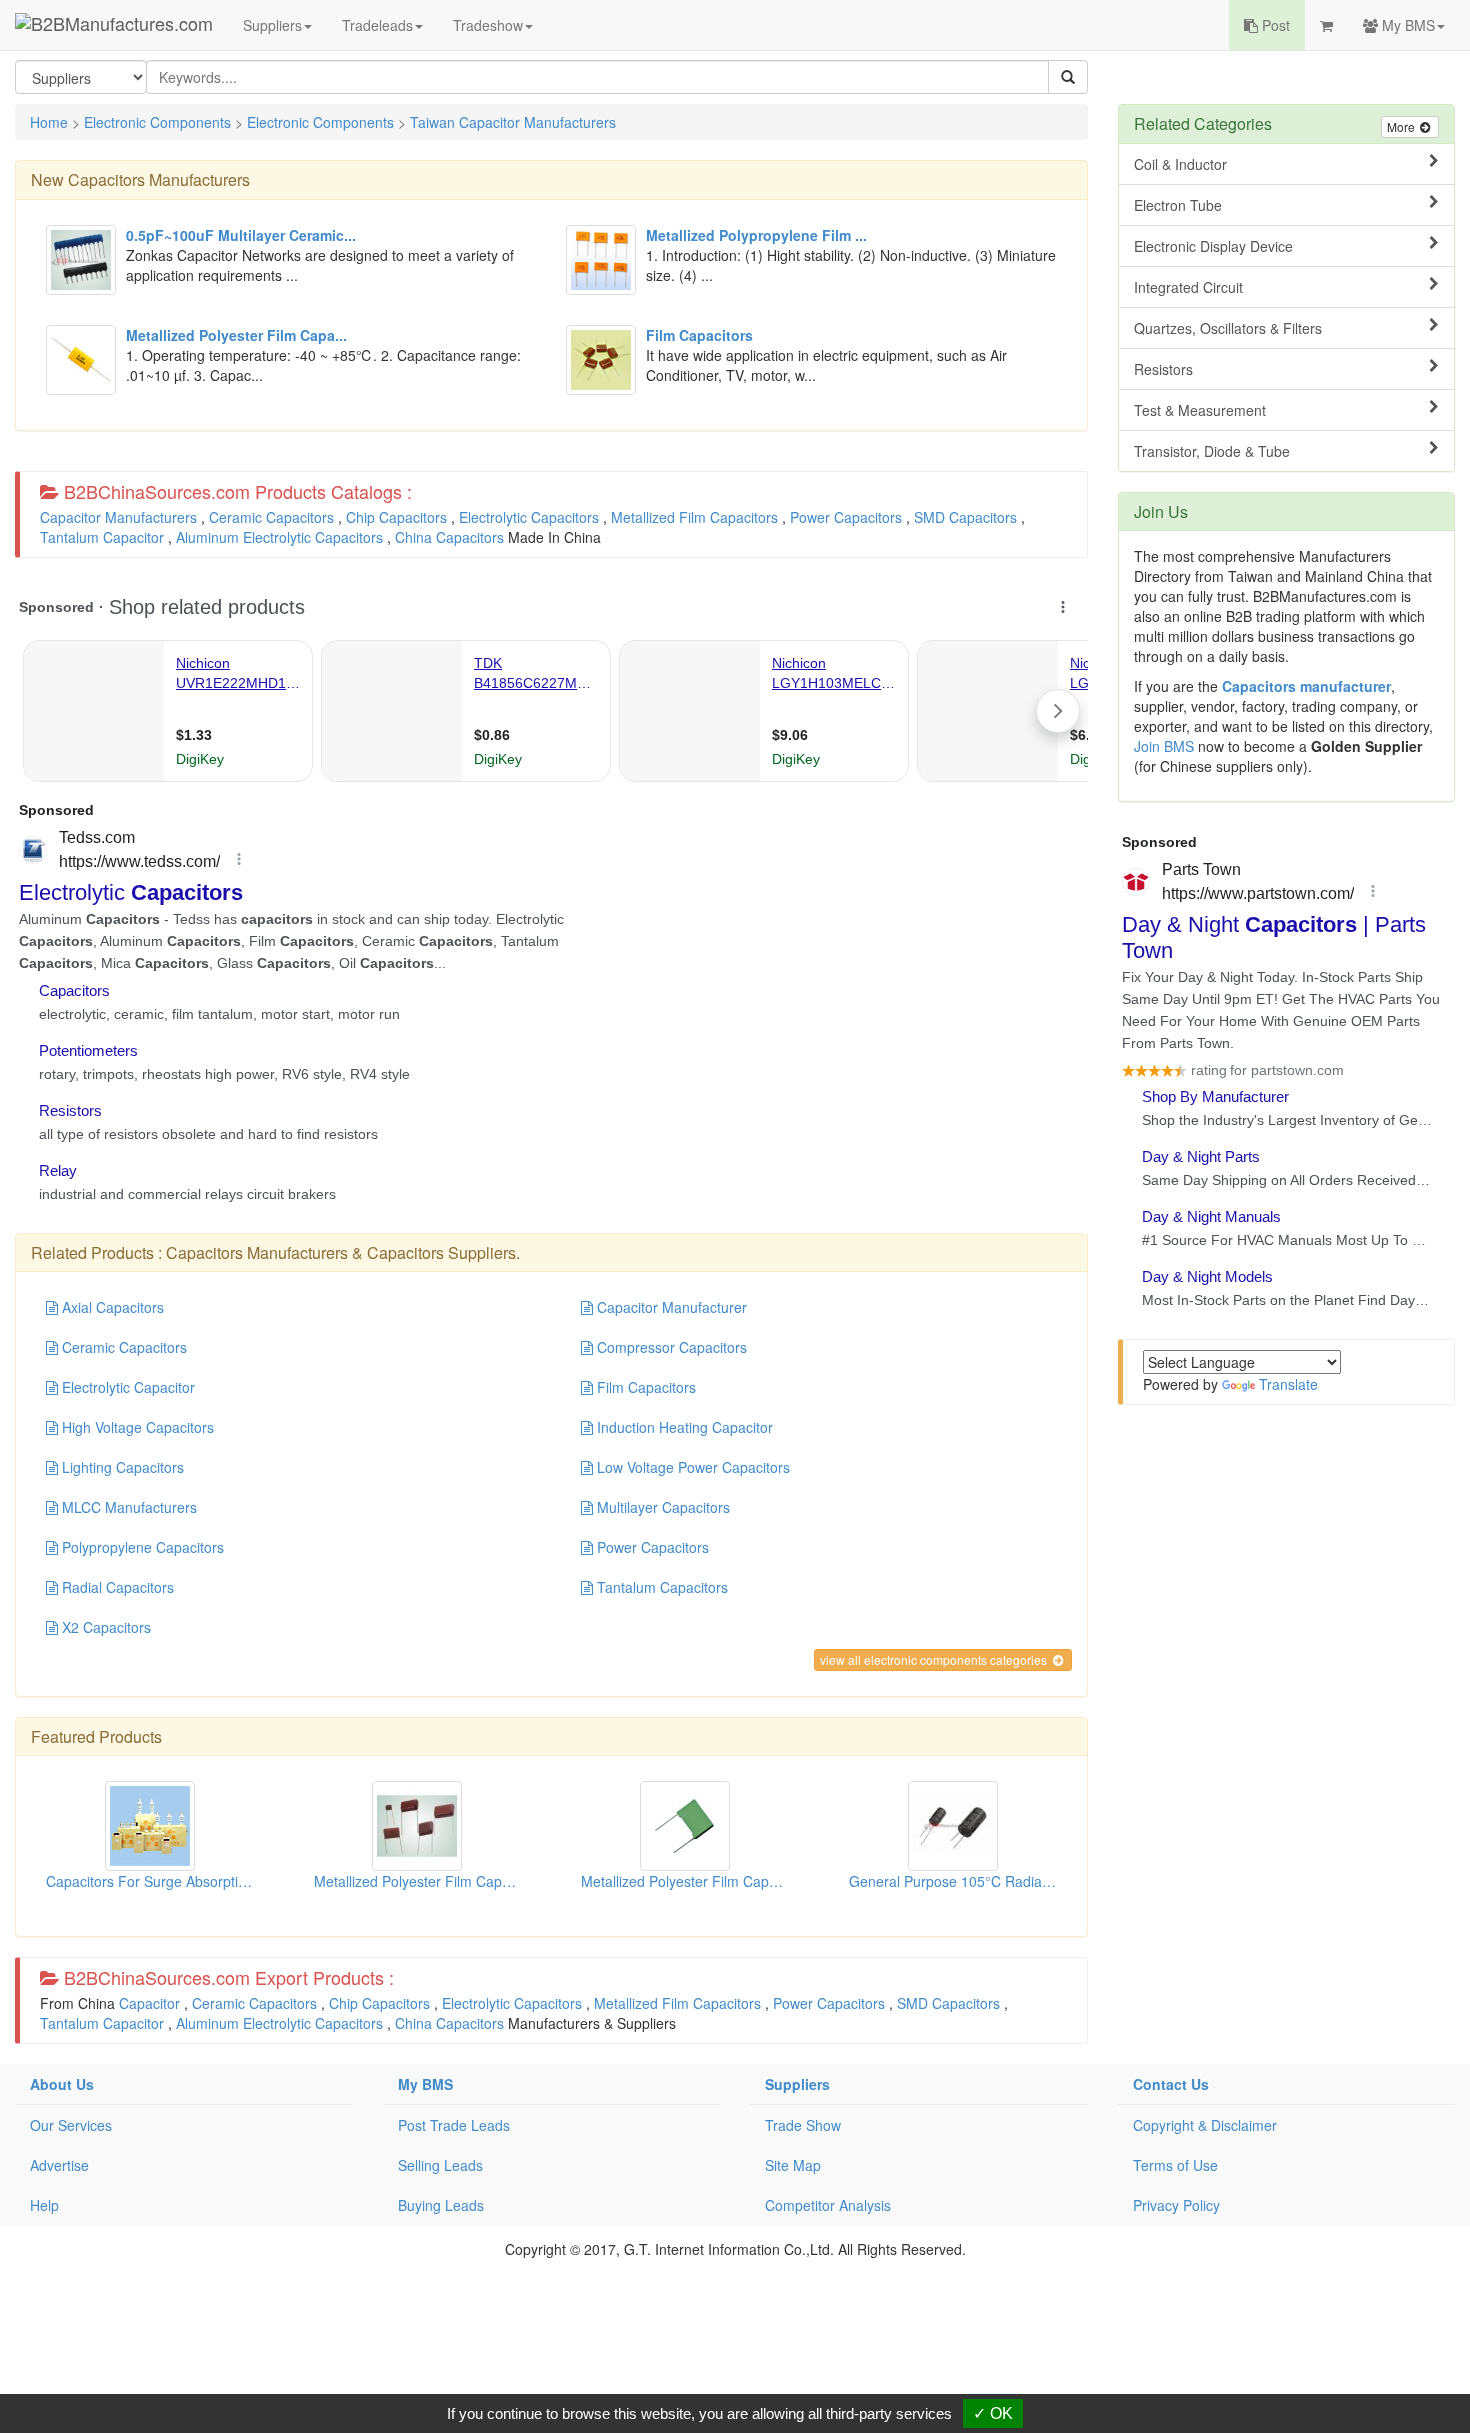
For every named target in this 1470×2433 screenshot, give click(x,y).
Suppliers (272, 25)
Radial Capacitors (116, 1587)
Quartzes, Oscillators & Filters (1228, 328)
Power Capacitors (846, 517)
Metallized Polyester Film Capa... (418, 1881)
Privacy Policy (1176, 2205)
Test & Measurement (1200, 410)
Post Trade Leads (454, 2125)
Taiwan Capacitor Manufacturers (513, 122)
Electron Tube (1178, 205)
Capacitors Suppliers (441, 1252)
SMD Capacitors (965, 517)
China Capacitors (449, 537)
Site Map (793, 2165)
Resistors (1163, 369)
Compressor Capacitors (670, 1347)
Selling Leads (440, 2165)
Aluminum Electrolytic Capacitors (279, 537)
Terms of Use (1175, 2165)
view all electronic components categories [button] (935, 1659)
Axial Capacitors (111, 1307)
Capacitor (149, 2003)
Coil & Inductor (1180, 164)
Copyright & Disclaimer (1205, 2125)
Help (44, 2205)
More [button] (1402, 126)
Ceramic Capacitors (271, 517)
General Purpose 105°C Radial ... (955, 1881)
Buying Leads (441, 2205)
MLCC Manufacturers (127, 1507)
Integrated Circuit (1188, 287)
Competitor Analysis (828, 2205)
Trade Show (803, 2125)
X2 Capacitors (104, 1627)
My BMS (1406, 25)
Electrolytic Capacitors (529, 517)
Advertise (59, 2165)
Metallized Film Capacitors (694, 517)
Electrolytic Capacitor (126, 1387)
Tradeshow (488, 25)
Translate (1288, 1384)
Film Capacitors (644, 1387)
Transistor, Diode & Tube (1212, 451)
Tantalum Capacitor (102, 537)
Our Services (71, 2125)
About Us (62, 2084)
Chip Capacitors (396, 517)
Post (1274, 25)
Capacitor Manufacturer (670, 1307)
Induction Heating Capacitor (683, 1427)
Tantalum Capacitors (660, 1587)
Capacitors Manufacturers (159, 179)
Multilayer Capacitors (661, 1507)
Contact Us (1171, 2084)
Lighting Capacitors (121, 1467)
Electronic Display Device (1213, 246)
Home (49, 122)
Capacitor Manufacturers (118, 517)
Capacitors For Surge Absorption (150, 1881)
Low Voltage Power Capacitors (691, 1467)
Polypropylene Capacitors (141, 1547)
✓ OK (993, 2413)
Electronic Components (157, 122)
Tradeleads (377, 25)
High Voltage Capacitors (136, 1427)
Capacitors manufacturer (1306, 686)
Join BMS (1164, 746)
